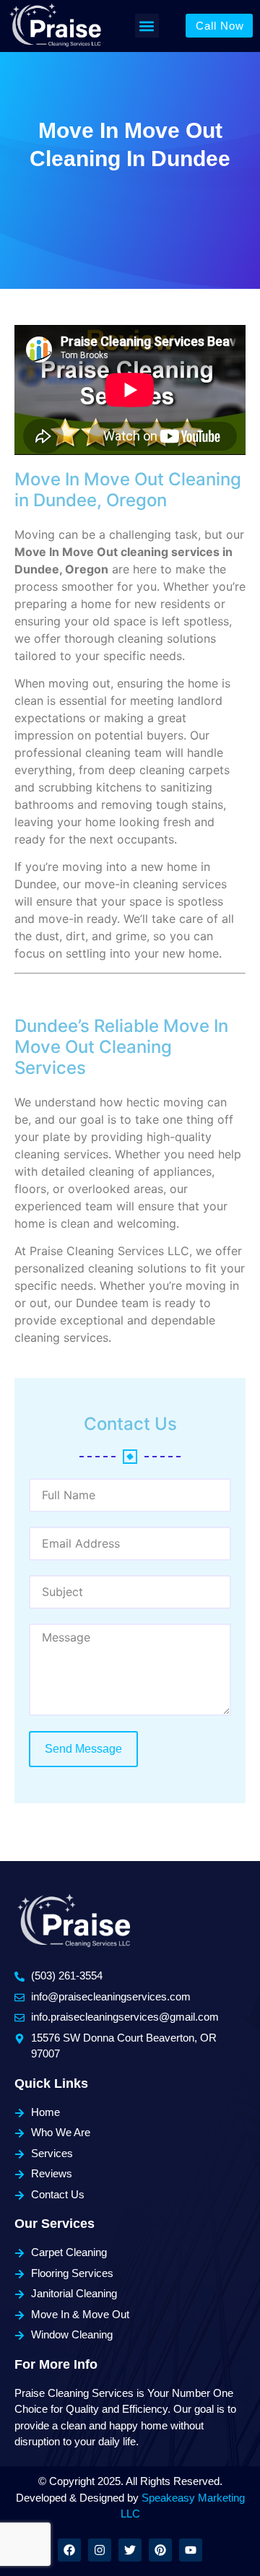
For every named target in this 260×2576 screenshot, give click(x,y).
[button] (147, 26)
